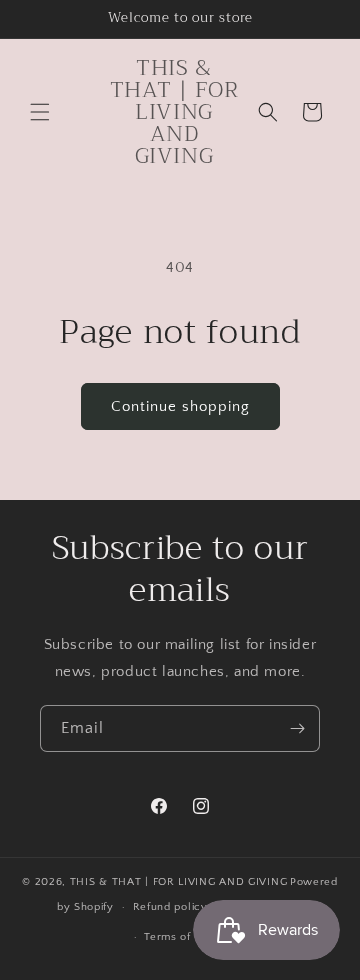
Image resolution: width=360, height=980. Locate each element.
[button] (40, 112)
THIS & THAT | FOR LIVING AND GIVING (179, 882)
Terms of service (189, 937)
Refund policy (170, 907)
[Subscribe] (297, 728)
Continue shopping (180, 406)
